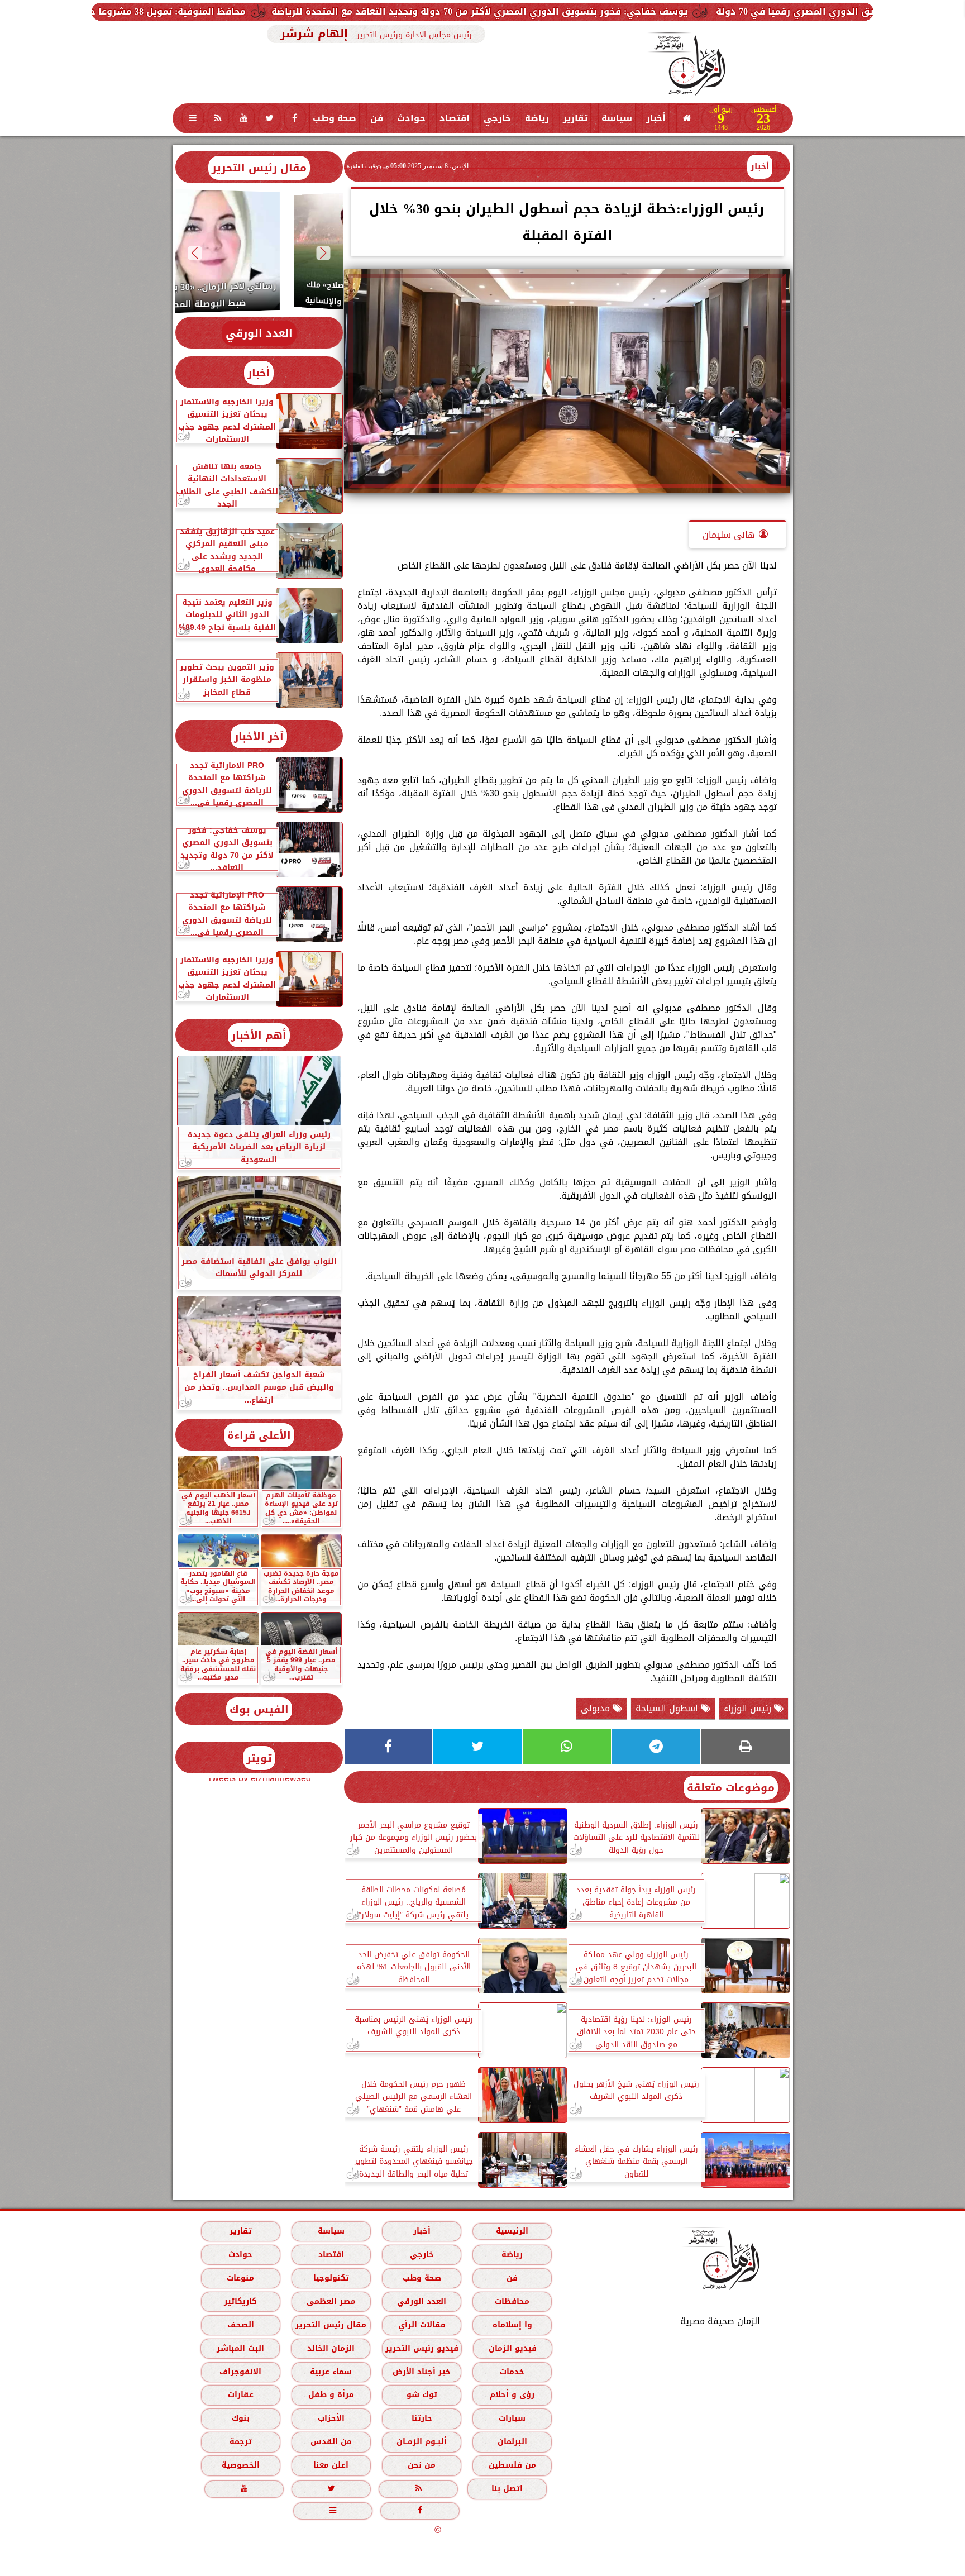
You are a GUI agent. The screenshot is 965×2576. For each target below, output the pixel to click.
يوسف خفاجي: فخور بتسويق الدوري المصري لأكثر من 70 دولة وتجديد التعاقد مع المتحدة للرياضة (688, 11)
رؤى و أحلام (512, 2395)
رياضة (537, 118)
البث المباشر (240, 2348)
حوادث (411, 118)
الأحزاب (331, 2418)
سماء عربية (331, 2371)
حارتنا (421, 2418)
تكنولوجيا (331, 2278)
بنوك (240, 2418)
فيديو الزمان (512, 2348)
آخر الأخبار (259, 736)
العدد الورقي (259, 333)
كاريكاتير (240, 2301)
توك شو (421, 2395)
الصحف (240, 2324)
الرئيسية (512, 2231)
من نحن (422, 2465)
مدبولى (597, 1708)
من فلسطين (512, 2465)
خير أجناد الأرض (422, 2371)
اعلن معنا (331, 2465)
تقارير (575, 118)
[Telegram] (656, 1747)
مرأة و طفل (331, 2395)
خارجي (497, 118)
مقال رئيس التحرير (259, 168)
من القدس (331, 2442)
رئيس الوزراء (749, 1708)
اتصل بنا (507, 2489)
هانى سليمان (728, 535)
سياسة (617, 118)
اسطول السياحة (668, 1708)
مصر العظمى (331, 2301)
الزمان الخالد (330, 2348)
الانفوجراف (240, 2371)
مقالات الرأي (421, 2324)
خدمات (512, 2371)
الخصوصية (240, 2465)
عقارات (240, 2395)
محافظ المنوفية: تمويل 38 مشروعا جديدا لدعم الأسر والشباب (324, 11)
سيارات (512, 2418)
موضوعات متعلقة (731, 1788)
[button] (323, 253)
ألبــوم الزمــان (422, 2442)
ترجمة (240, 2442)
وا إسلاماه (512, 2324)
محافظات (512, 2301)
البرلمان (512, 2442)
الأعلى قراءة (259, 1435)
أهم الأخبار (259, 1035)
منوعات (240, 2278)
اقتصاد (455, 118)
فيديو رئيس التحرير (421, 2348)
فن (377, 118)
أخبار (656, 118)
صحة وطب (335, 118)
